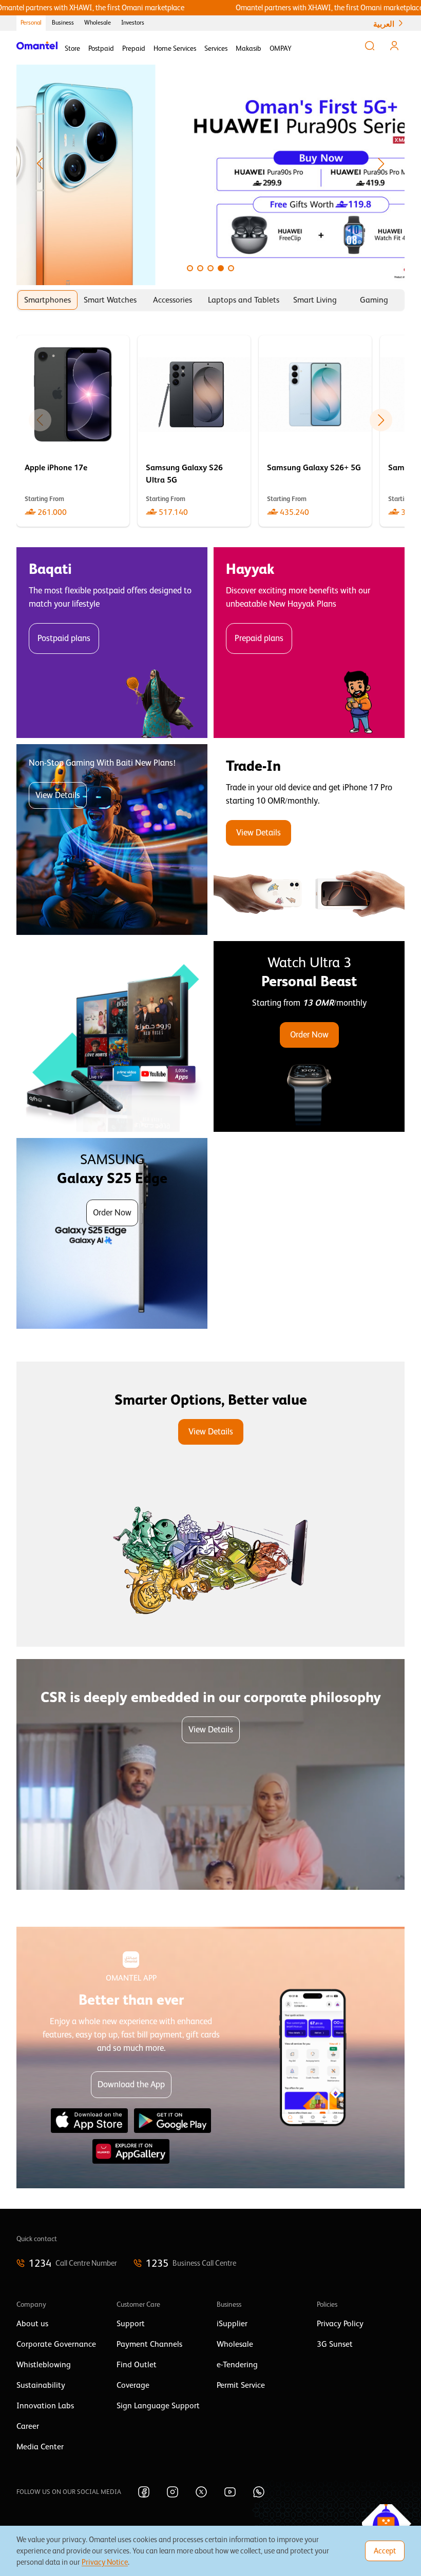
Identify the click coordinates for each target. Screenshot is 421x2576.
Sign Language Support (158, 2406)
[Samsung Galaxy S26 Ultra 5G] (194, 431)
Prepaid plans (259, 638)
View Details (58, 795)
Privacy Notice (105, 2562)
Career (28, 2426)
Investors (133, 23)
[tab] (47, 300)
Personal (31, 23)
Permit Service (241, 2385)
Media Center (40, 2447)
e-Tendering (237, 2365)
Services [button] (216, 48)
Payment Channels (149, 2344)
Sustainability (41, 2385)
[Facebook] (144, 2492)
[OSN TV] (112, 1036)
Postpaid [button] (101, 48)
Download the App (131, 2084)
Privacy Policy (340, 2324)
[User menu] (394, 46)
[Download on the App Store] (89, 2121)
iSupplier (232, 2324)
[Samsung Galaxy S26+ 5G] (315, 431)
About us (32, 2324)
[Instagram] (173, 2492)
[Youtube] (230, 2492)
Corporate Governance (56, 2344)
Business (63, 23)
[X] (201, 2492)
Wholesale (98, 23)
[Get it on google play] (173, 2121)
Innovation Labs (45, 2406)
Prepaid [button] (134, 48)
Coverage (133, 2385)
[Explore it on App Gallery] (131, 2151)
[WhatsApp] (259, 2492)
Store (72, 48)
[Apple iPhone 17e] (73, 431)
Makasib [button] (248, 48)
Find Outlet (137, 2365)
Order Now (309, 1035)
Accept (385, 2551)
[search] (370, 46)
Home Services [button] (175, 48)
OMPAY (281, 48)
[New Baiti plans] (112, 840)
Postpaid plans (64, 638)
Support (131, 2324)
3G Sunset (335, 2344)
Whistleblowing (44, 2365)
